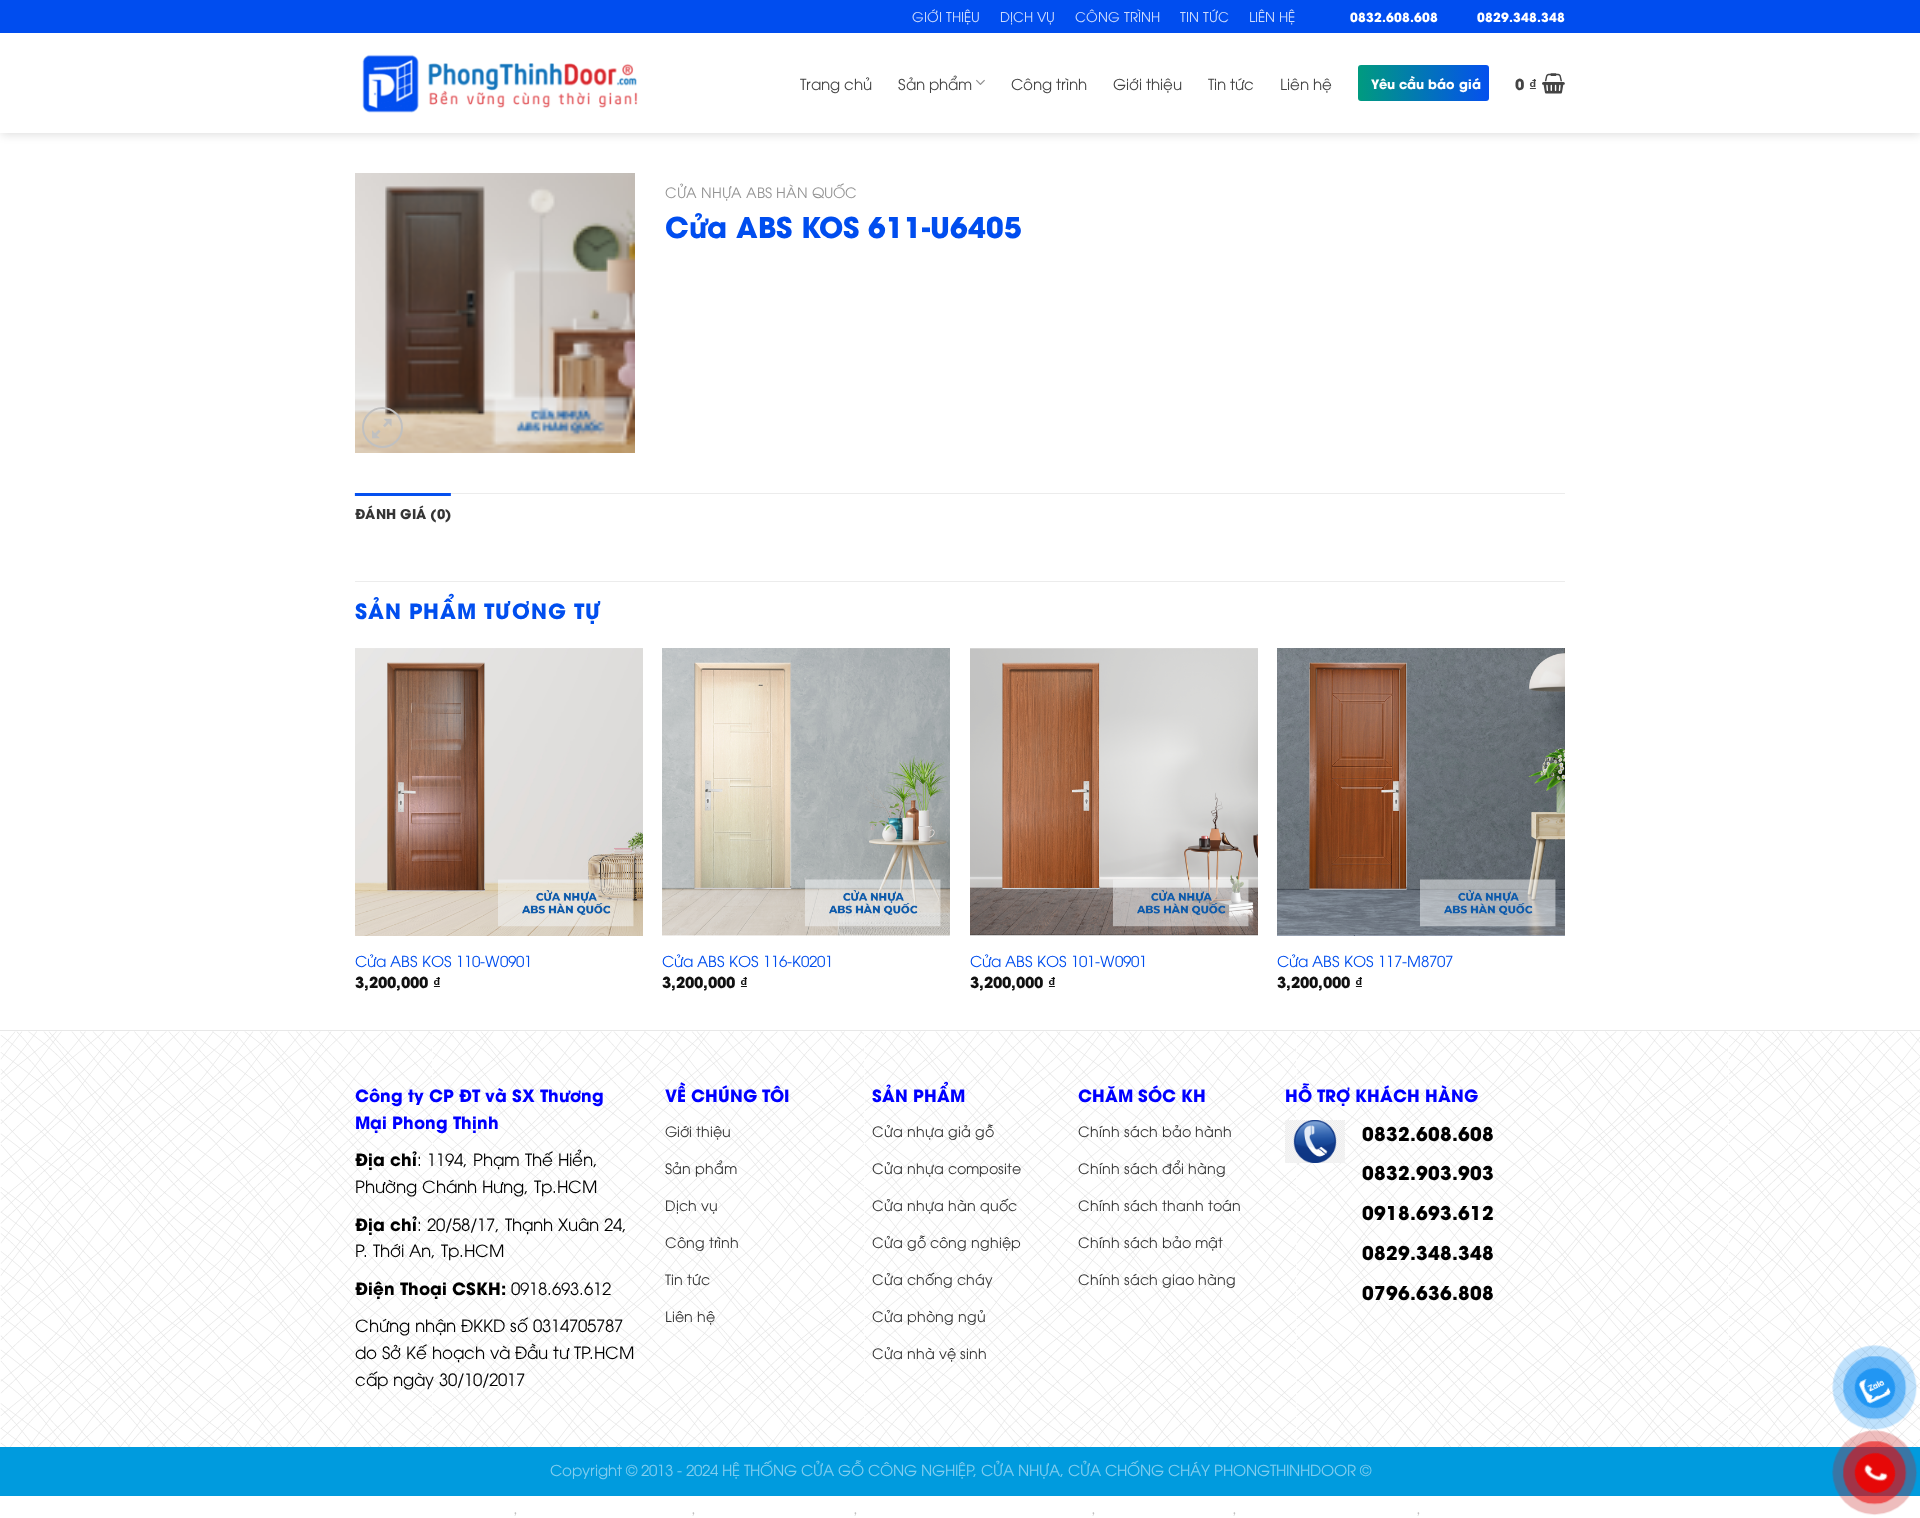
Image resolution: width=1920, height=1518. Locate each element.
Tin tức (1204, 16)
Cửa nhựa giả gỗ (933, 1130)
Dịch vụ (1027, 16)
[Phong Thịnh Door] (500, 82)
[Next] (1564, 837)
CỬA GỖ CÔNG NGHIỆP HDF (1328, 1509)
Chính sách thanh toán (1159, 1204)
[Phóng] (382, 427)
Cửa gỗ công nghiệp (946, 1241)
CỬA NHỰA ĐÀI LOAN (1165, 1509)
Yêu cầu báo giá (1426, 83)
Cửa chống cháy (932, 1278)
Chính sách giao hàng (1157, 1278)
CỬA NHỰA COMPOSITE (438, 1509)
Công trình (1117, 16)
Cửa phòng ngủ (929, 1315)
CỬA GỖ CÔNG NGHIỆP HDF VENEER (976, 1509)
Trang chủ (836, 83)
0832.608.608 (1394, 16)
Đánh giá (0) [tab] (403, 513)
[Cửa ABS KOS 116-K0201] (806, 792)
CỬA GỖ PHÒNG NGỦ (1490, 1509)
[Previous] (356, 837)
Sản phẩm (935, 83)
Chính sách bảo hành (1155, 1130)
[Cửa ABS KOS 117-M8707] (1421, 792)
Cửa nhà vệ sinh (929, 1352)
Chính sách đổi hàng (1152, 1167)
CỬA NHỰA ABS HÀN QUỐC (761, 191)
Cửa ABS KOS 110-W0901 (443, 960)
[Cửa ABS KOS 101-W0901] (1114, 792)
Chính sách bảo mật (1150, 1241)
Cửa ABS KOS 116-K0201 (747, 960)
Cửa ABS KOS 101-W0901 (1058, 960)
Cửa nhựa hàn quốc (944, 1204)
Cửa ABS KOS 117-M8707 (1365, 960)
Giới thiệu (946, 16)
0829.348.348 (1521, 16)
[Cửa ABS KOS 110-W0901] (499, 792)
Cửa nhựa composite (946, 1167)
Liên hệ (1272, 16)
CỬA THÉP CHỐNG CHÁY (776, 1509)
